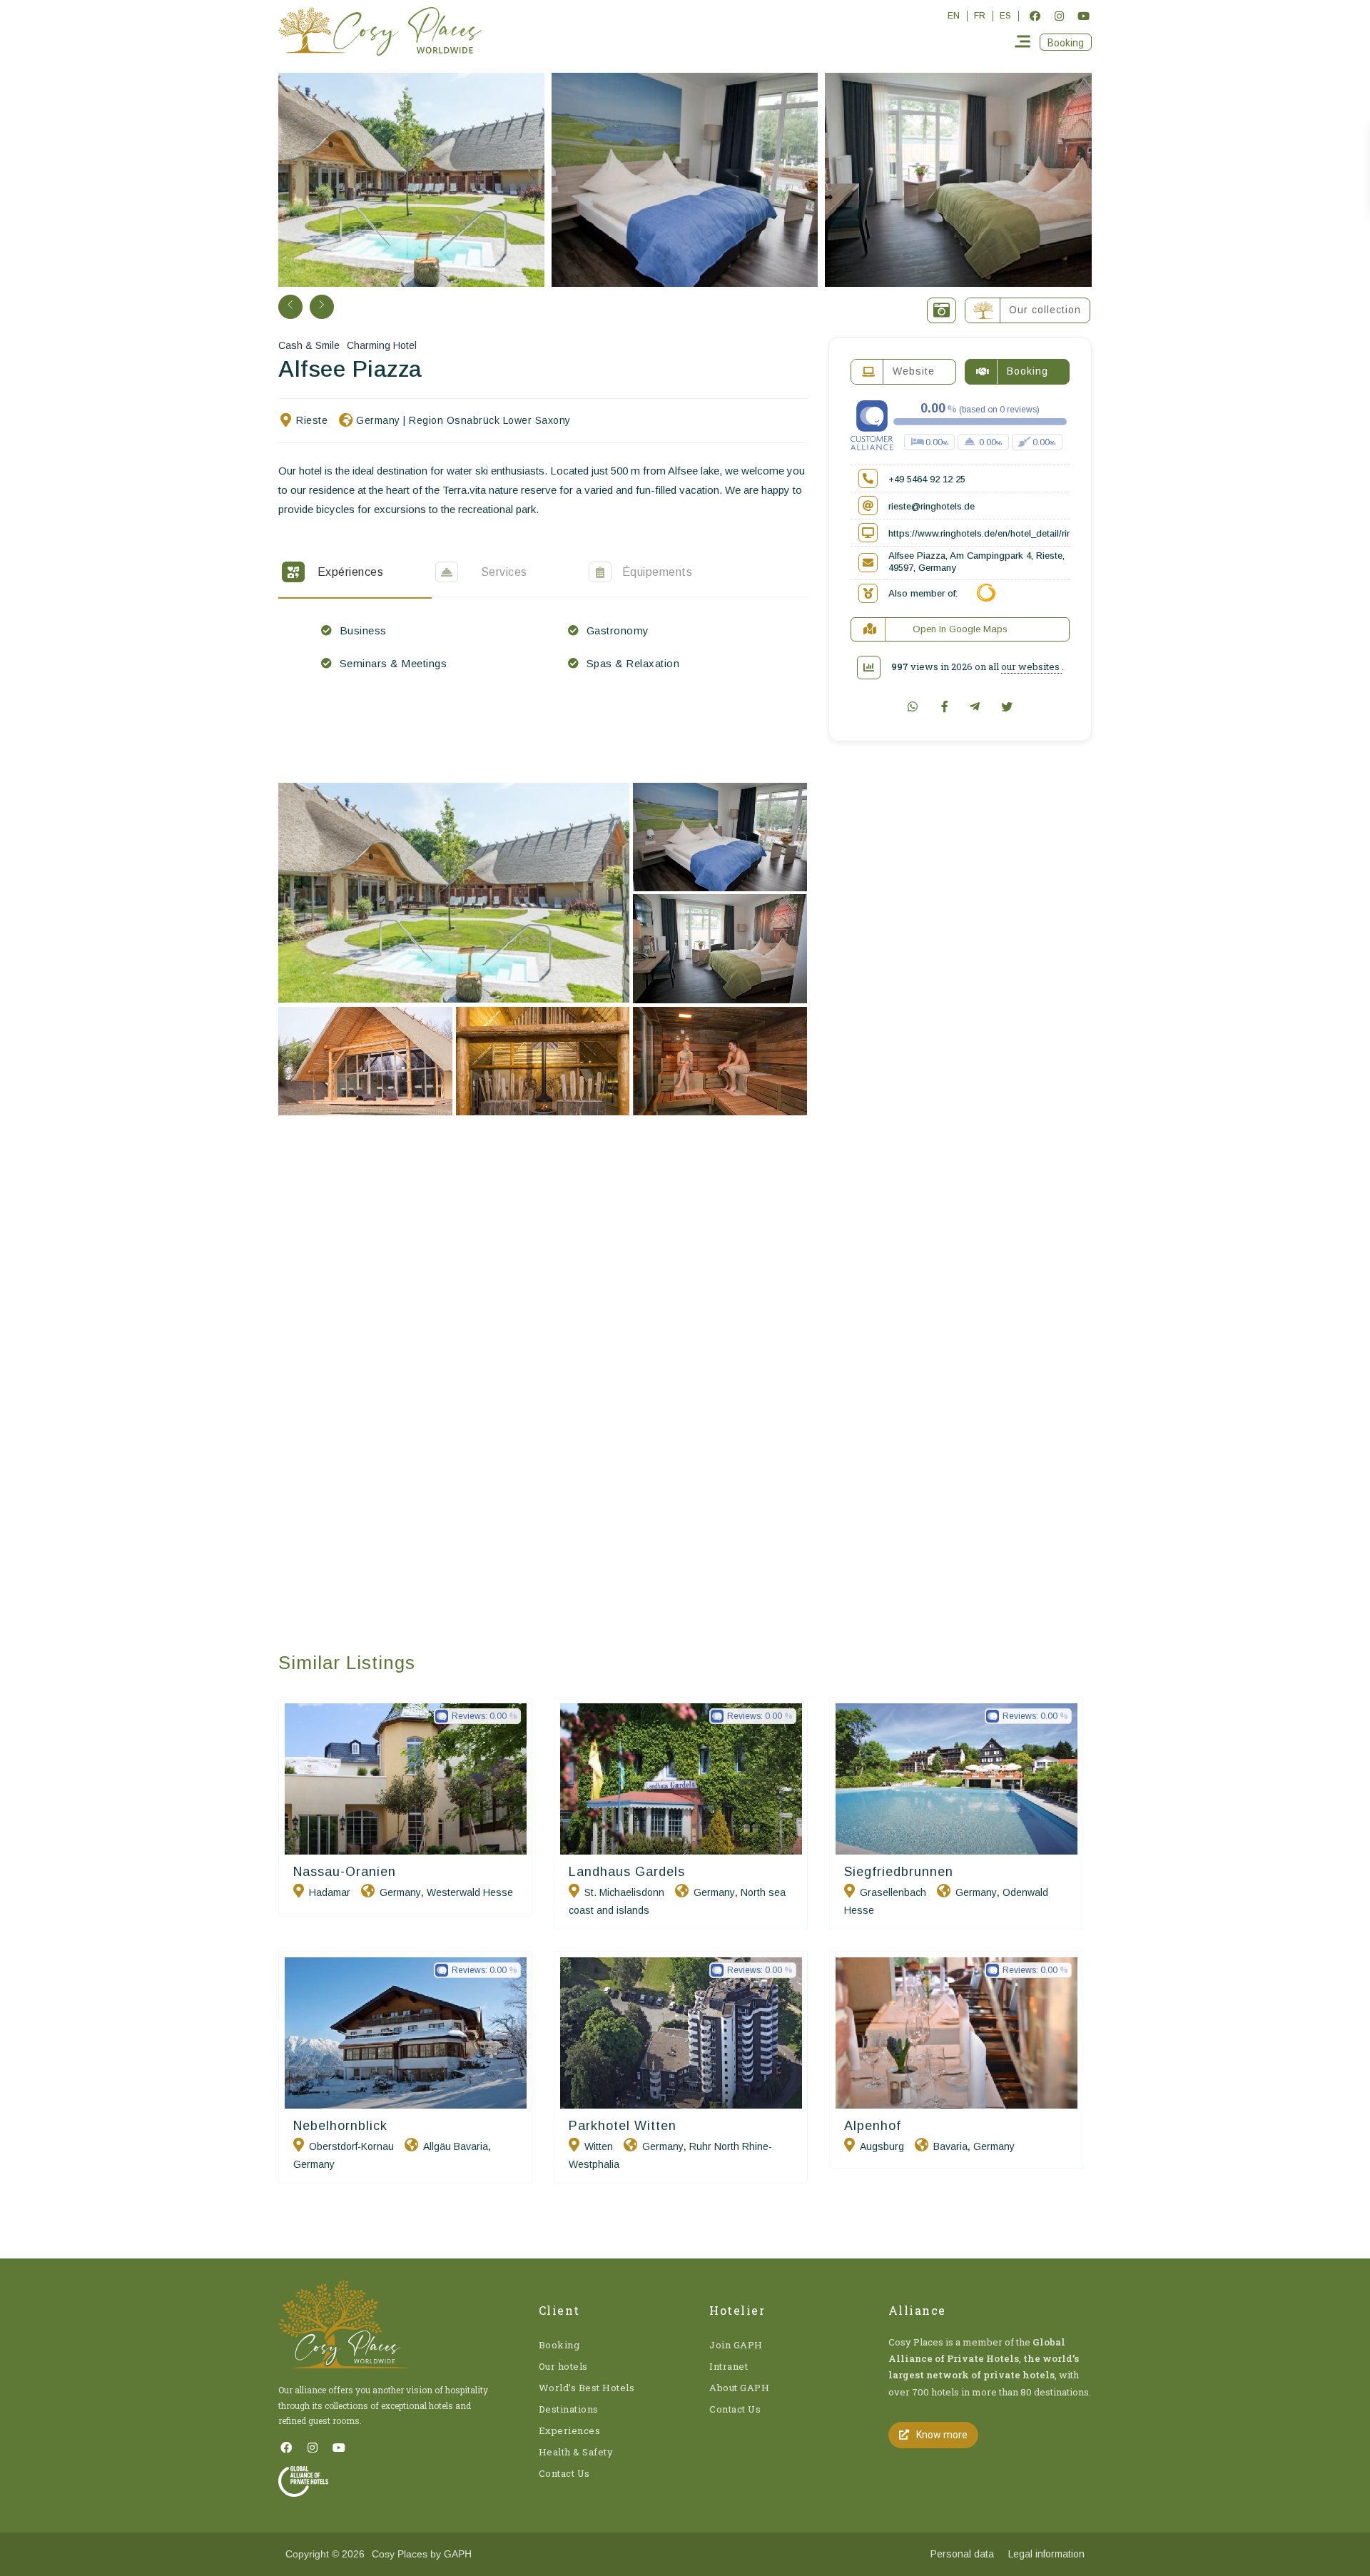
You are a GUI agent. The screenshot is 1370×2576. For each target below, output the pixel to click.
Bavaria (950, 2146)
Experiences (570, 2430)
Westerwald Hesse (470, 1892)
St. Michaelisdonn (624, 1892)
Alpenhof (873, 2126)
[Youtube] (1083, 16)
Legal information (1046, 2554)
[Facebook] (1035, 16)
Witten (599, 2146)
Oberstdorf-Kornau (351, 2146)
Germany (378, 420)
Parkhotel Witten (623, 2126)
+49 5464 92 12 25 (927, 479)
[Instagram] (1059, 16)
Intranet (729, 2366)
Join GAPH (736, 2345)
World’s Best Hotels (587, 2388)
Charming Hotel (382, 345)
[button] (1066, 42)
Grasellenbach (893, 1892)
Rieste (312, 420)
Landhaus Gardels (627, 1872)
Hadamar (330, 1892)
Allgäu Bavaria (456, 2146)
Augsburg (882, 2146)
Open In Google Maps (960, 629)
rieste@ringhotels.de (932, 506)
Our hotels (563, 2366)
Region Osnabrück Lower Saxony (490, 420)
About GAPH (739, 2388)
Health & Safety (576, 2452)
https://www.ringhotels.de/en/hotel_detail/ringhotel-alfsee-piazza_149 (1033, 533)
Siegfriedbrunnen (899, 1872)
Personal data (962, 2554)
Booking (559, 2345)
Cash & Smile (309, 345)
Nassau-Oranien (345, 1872)
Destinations (569, 2409)
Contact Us (564, 2473)
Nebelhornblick (340, 2126)
